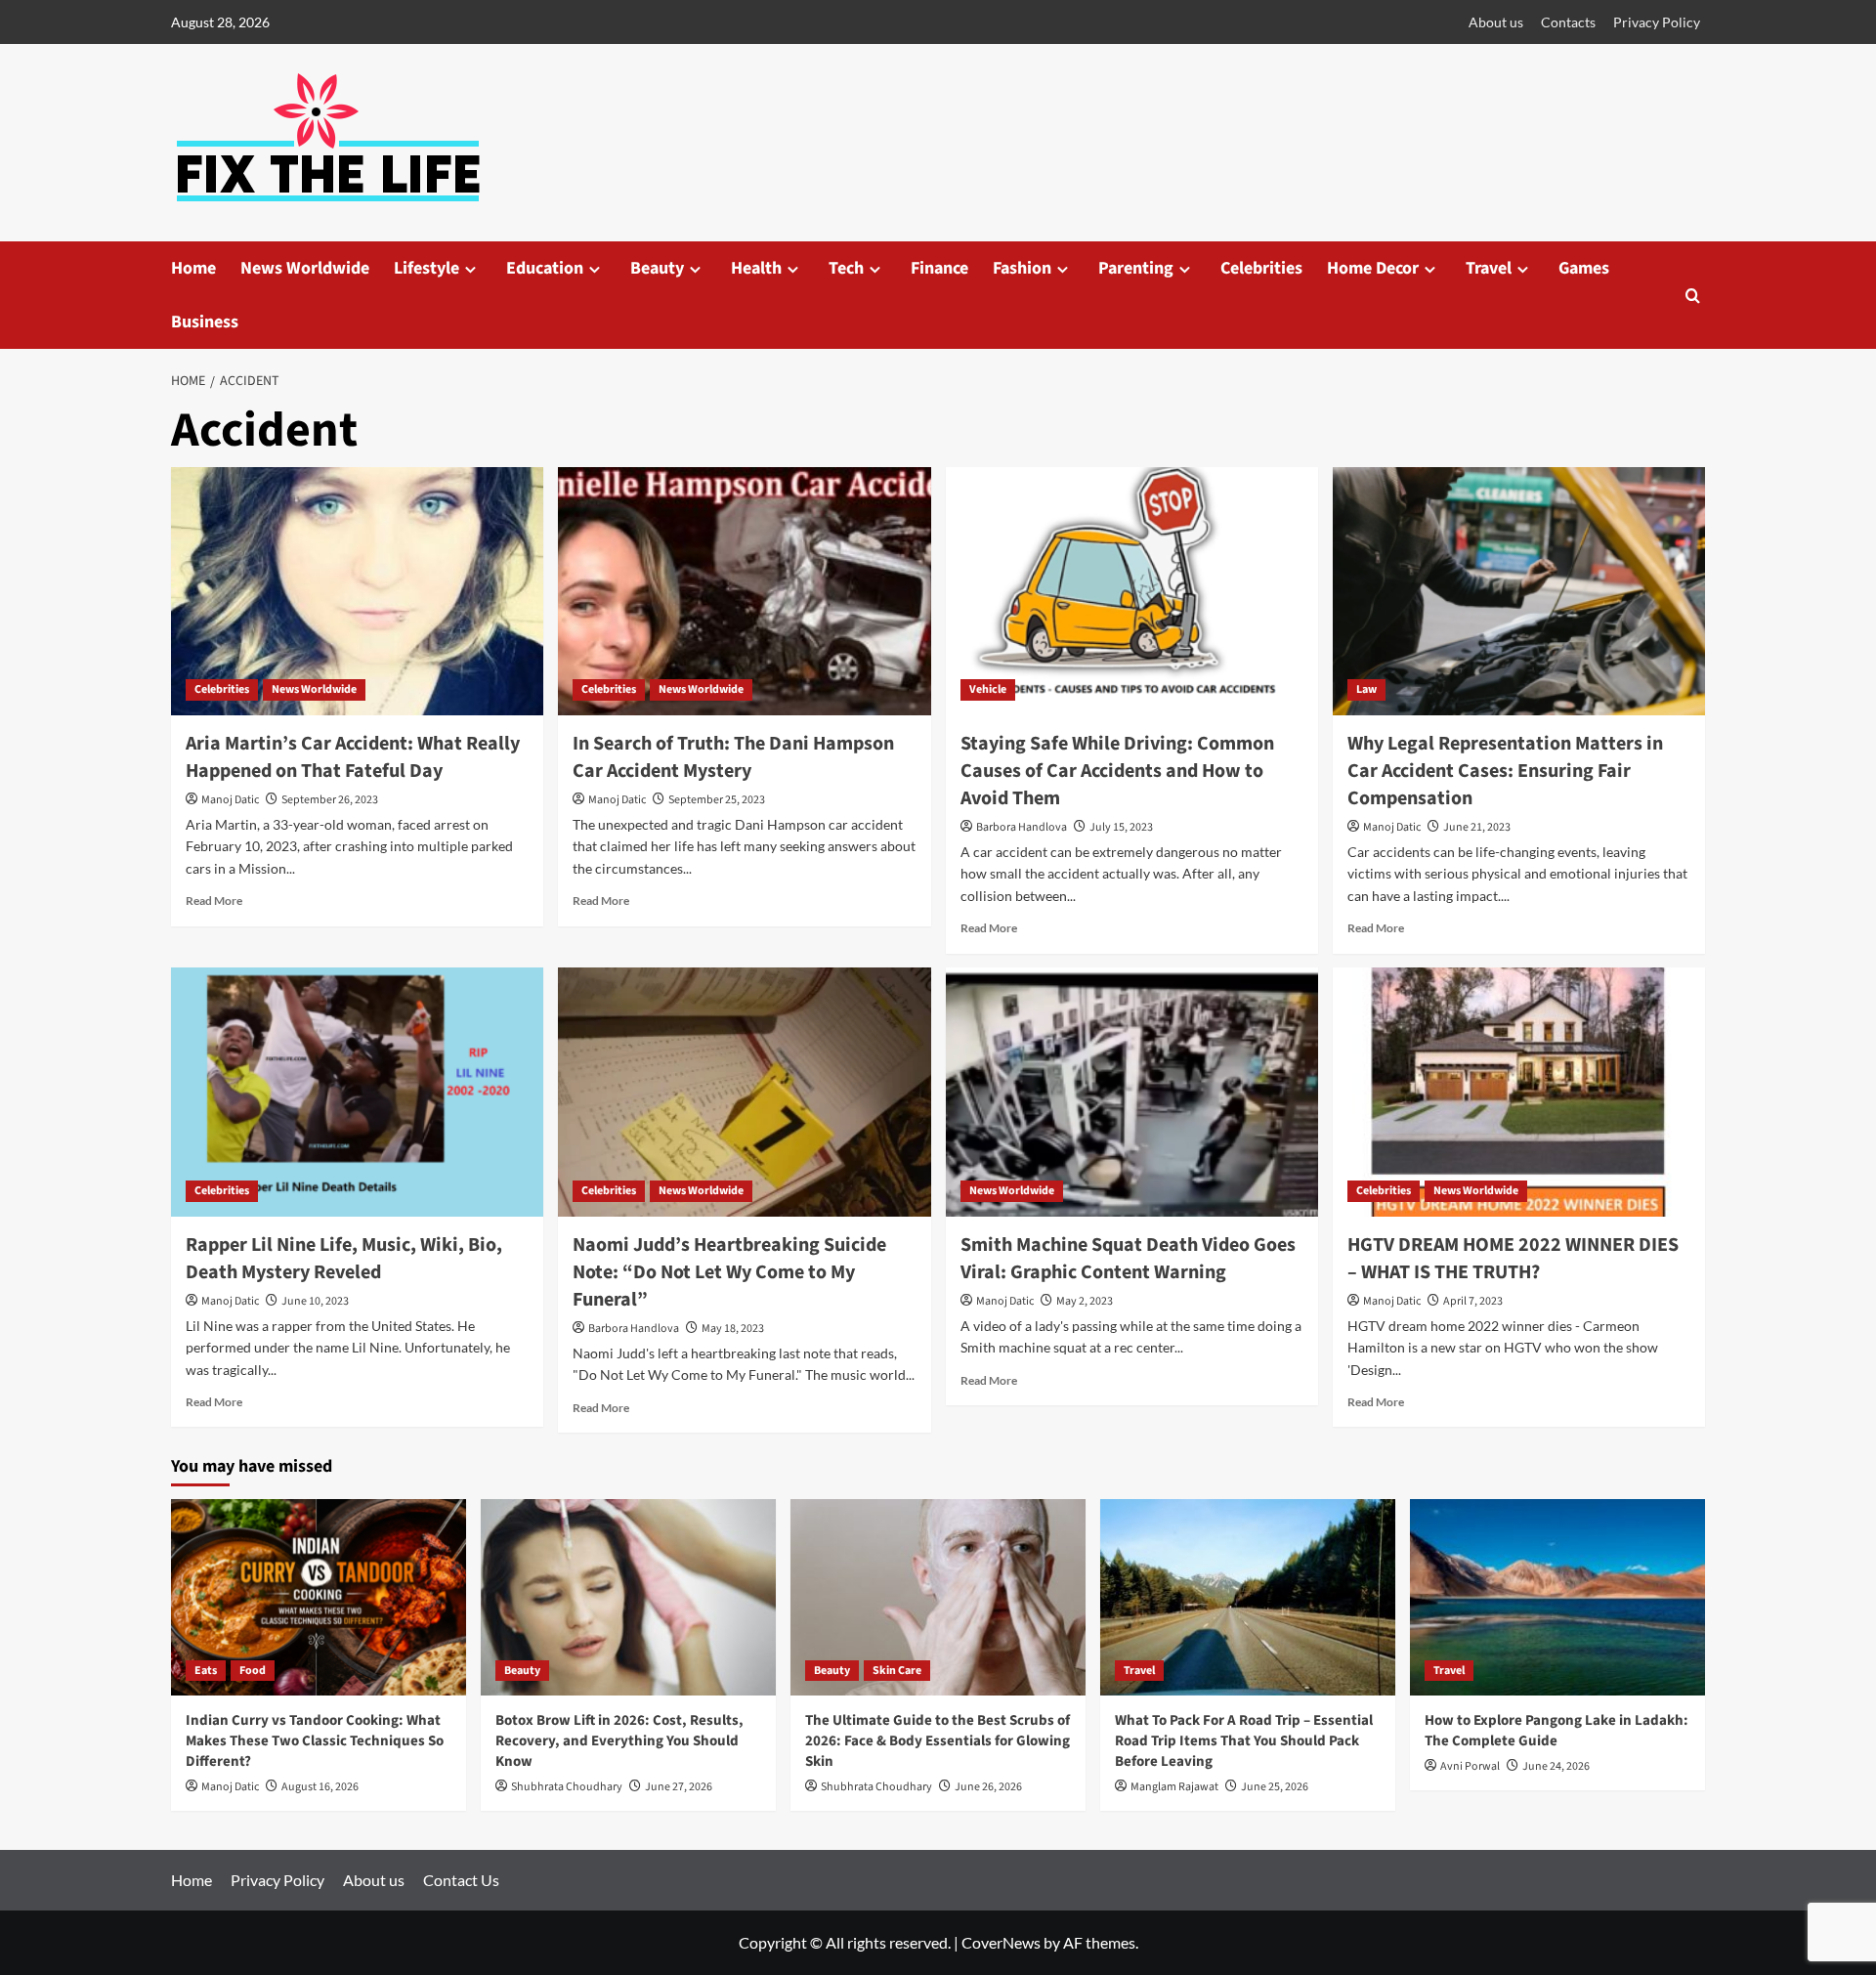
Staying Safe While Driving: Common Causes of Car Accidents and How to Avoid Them (1117, 771)
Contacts (1568, 22)
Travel (1489, 268)
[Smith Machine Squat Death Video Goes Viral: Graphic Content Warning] (1132, 1092)
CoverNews (1001, 1942)
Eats (206, 1671)
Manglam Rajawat (1174, 1787)
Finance (939, 268)
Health (756, 268)
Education (545, 268)
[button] (1693, 296)
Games (1584, 268)
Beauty (657, 268)
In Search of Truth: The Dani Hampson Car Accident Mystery (733, 757)
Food (253, 1671)
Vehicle (988, 689)
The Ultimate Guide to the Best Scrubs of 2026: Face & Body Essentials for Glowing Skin (938, 1741)
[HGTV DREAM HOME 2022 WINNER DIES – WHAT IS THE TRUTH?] (1519, 1092)
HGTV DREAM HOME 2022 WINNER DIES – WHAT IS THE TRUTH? (1513, 1259)
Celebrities (1261, 268)
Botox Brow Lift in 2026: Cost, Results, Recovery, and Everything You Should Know (619, 1741)
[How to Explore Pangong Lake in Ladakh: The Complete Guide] (1557, 1597)
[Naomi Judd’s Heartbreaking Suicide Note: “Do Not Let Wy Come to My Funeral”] (744, 1092)
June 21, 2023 (1477, 827)
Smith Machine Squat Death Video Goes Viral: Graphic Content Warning (1128, 1259)
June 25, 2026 (1275, 1787)
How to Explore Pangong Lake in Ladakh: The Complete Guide (1556, 1731)
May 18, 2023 (733, 1329)
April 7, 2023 (1473, 1301)
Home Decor (1373, 268)
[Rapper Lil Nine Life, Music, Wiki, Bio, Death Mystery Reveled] (357, 1092)
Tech (846, 268)
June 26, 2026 (988, 1787)
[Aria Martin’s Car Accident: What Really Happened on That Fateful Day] (357, 591)
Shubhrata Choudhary (567, 1787)
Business (205, 322)
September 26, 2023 (330, 800)
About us (1496, 22)
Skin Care (897, 1671)
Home (193, 268)
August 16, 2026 (320, 1787)
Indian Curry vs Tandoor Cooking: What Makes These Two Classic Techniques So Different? (315, 1741)
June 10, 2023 (315, 1301)
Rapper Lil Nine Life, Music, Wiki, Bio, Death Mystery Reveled (344, 1259)
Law (1366, 689)
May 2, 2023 (1085, 1301)
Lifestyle (426, 268)
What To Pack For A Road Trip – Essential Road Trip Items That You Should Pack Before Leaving (1244, 1741)
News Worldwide (305, 268)
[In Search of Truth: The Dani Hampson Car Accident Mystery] (744, 591)
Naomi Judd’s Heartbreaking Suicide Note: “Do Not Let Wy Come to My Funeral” (729, 1272)
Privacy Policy (1657, 22)
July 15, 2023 (1121, 827)
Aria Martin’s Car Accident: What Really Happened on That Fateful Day (353, 757)
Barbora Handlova (1022, 827)
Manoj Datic (230, 800)
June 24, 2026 (1556, 1766)
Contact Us (461, 1880)
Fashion (1022, 268)
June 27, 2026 (679, 1787)
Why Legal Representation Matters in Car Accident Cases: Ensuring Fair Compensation (1505, 771)
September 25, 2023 (717, 800)
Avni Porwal (1470, 1766)
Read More (214, 901)
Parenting (1136, 268)
